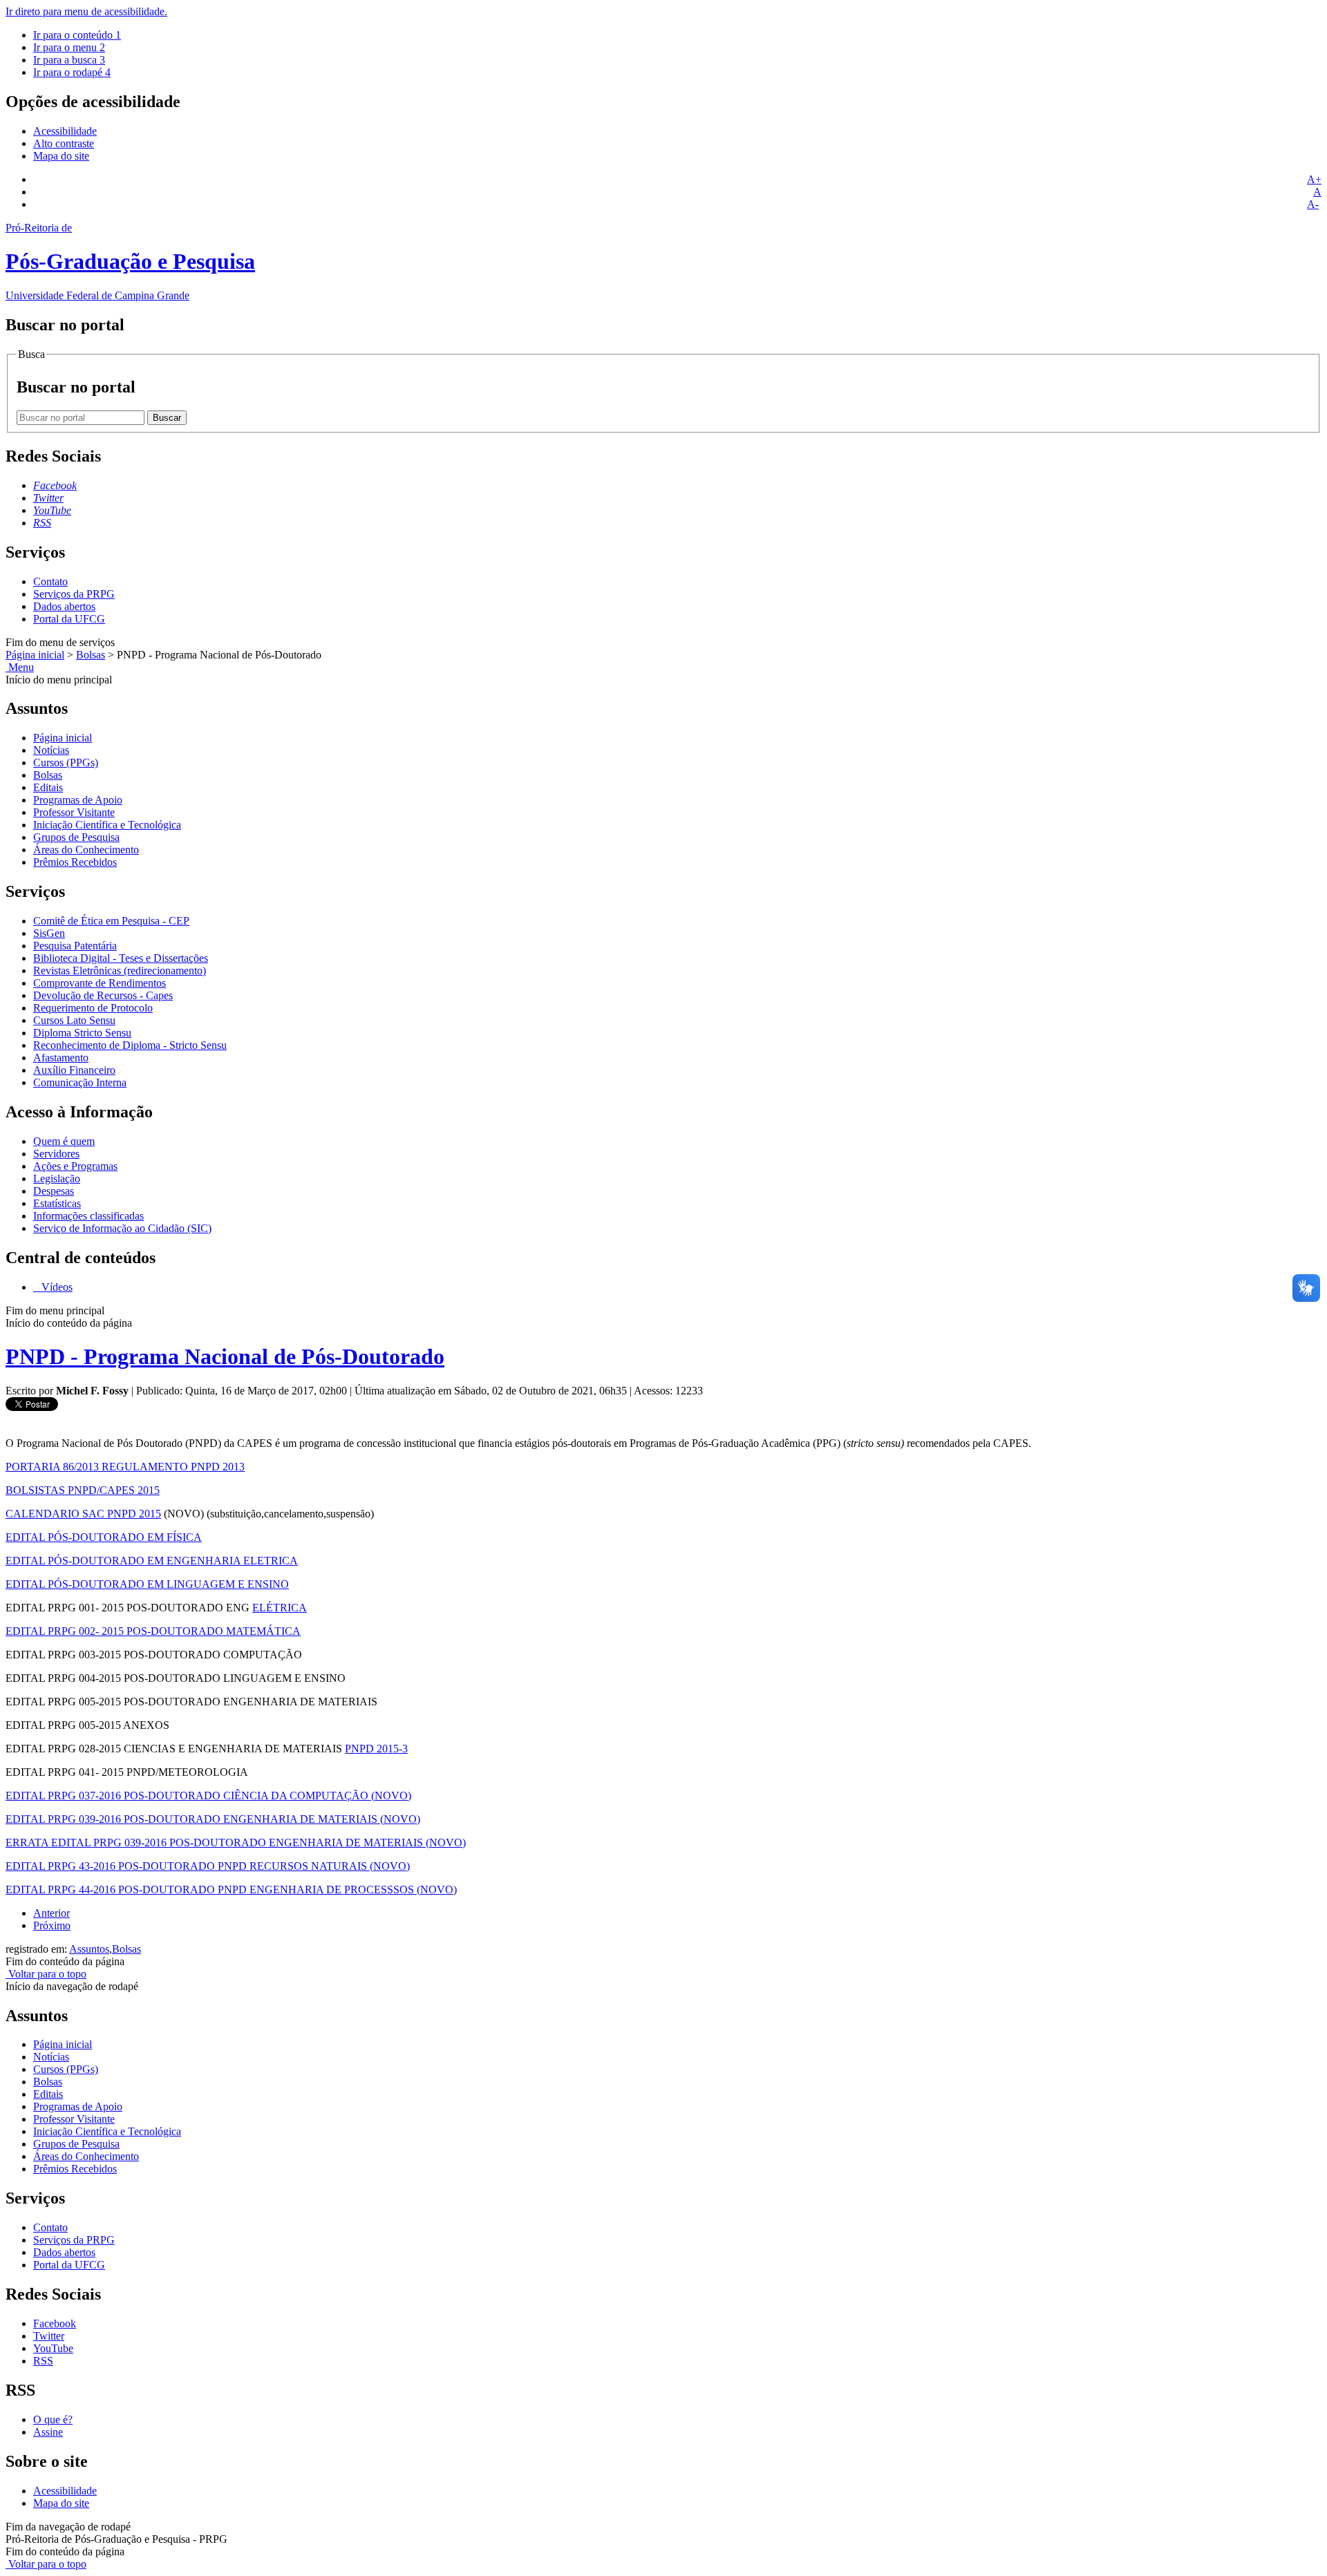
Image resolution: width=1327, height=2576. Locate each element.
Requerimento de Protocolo (93, 1008)
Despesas (54, 1191)
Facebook (55, 2323)
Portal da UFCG (69, 619)
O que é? (53, 2419)
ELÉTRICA (280, 1608)
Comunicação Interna (80, 1082)
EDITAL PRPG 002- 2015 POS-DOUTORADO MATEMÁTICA (153, 1631)
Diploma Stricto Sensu (82, 1033)
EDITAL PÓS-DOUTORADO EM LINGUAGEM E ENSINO (147, 1584)
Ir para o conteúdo (77, 35)
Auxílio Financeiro (74, 1070)
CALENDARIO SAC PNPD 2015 (83, 1514)
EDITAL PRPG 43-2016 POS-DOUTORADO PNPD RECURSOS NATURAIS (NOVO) (208, 1866)
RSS (43, 2361)
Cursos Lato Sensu (74, 1020)
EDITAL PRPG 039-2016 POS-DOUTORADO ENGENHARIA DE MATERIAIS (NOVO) (213, 1819)
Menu (20, 667)
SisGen (49, 933)
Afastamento (61, 1058)
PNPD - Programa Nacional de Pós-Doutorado (225, 1356)
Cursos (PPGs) (66, 763)
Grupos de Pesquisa (76, 837)
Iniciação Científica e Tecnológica (107, 825)
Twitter (49, 2336)
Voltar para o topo (46, 1974)
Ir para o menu (69, 47)
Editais (48, 787)
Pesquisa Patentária (75, 946)
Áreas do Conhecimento (86, 850)
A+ (1314, 179)
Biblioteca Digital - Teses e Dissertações (121, 958)
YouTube (53, 2348)
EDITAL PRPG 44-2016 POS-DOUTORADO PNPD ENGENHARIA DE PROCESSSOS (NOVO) (231, 1890)
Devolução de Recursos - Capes (103, 995)
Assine (48, 2432)
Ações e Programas (75, 1166)
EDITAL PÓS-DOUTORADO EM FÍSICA (104, 1537)
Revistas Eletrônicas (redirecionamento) (120, 970)
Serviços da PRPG (74, 594)
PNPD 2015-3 (376, 1749)
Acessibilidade (65, 131)
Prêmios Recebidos (75, 862)
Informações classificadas (88, 1216)
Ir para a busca (69, 60)
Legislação (57, 1178)
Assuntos (89, 1949)
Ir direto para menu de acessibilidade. (86, 11)
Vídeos (56, 1287)
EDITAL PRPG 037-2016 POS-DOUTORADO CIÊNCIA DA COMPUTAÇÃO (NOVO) (208, 1796)
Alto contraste (64, 143)
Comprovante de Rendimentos (100, 983)
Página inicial (35, 655)
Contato (50, 581)
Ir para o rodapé (72, 72)
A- (1313, 204)
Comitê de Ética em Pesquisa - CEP (111, 921)
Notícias (51, 750)
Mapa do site (61, 156)
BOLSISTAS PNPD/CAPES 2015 (83, 1490)
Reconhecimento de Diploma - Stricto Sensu (130, 1045)
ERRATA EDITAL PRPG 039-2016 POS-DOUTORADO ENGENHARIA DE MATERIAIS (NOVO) (236, 1843)
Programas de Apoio (78, 800)
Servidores (56, 1154)
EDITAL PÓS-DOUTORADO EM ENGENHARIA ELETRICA (152, 1561)
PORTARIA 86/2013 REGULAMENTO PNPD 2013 (125, 1467)
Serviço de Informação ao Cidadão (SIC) (122, 1228)
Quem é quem (64, 1141)
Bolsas (91, 655)
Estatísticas (57, 1203)
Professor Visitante (74, 812)
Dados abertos (64, 606)
